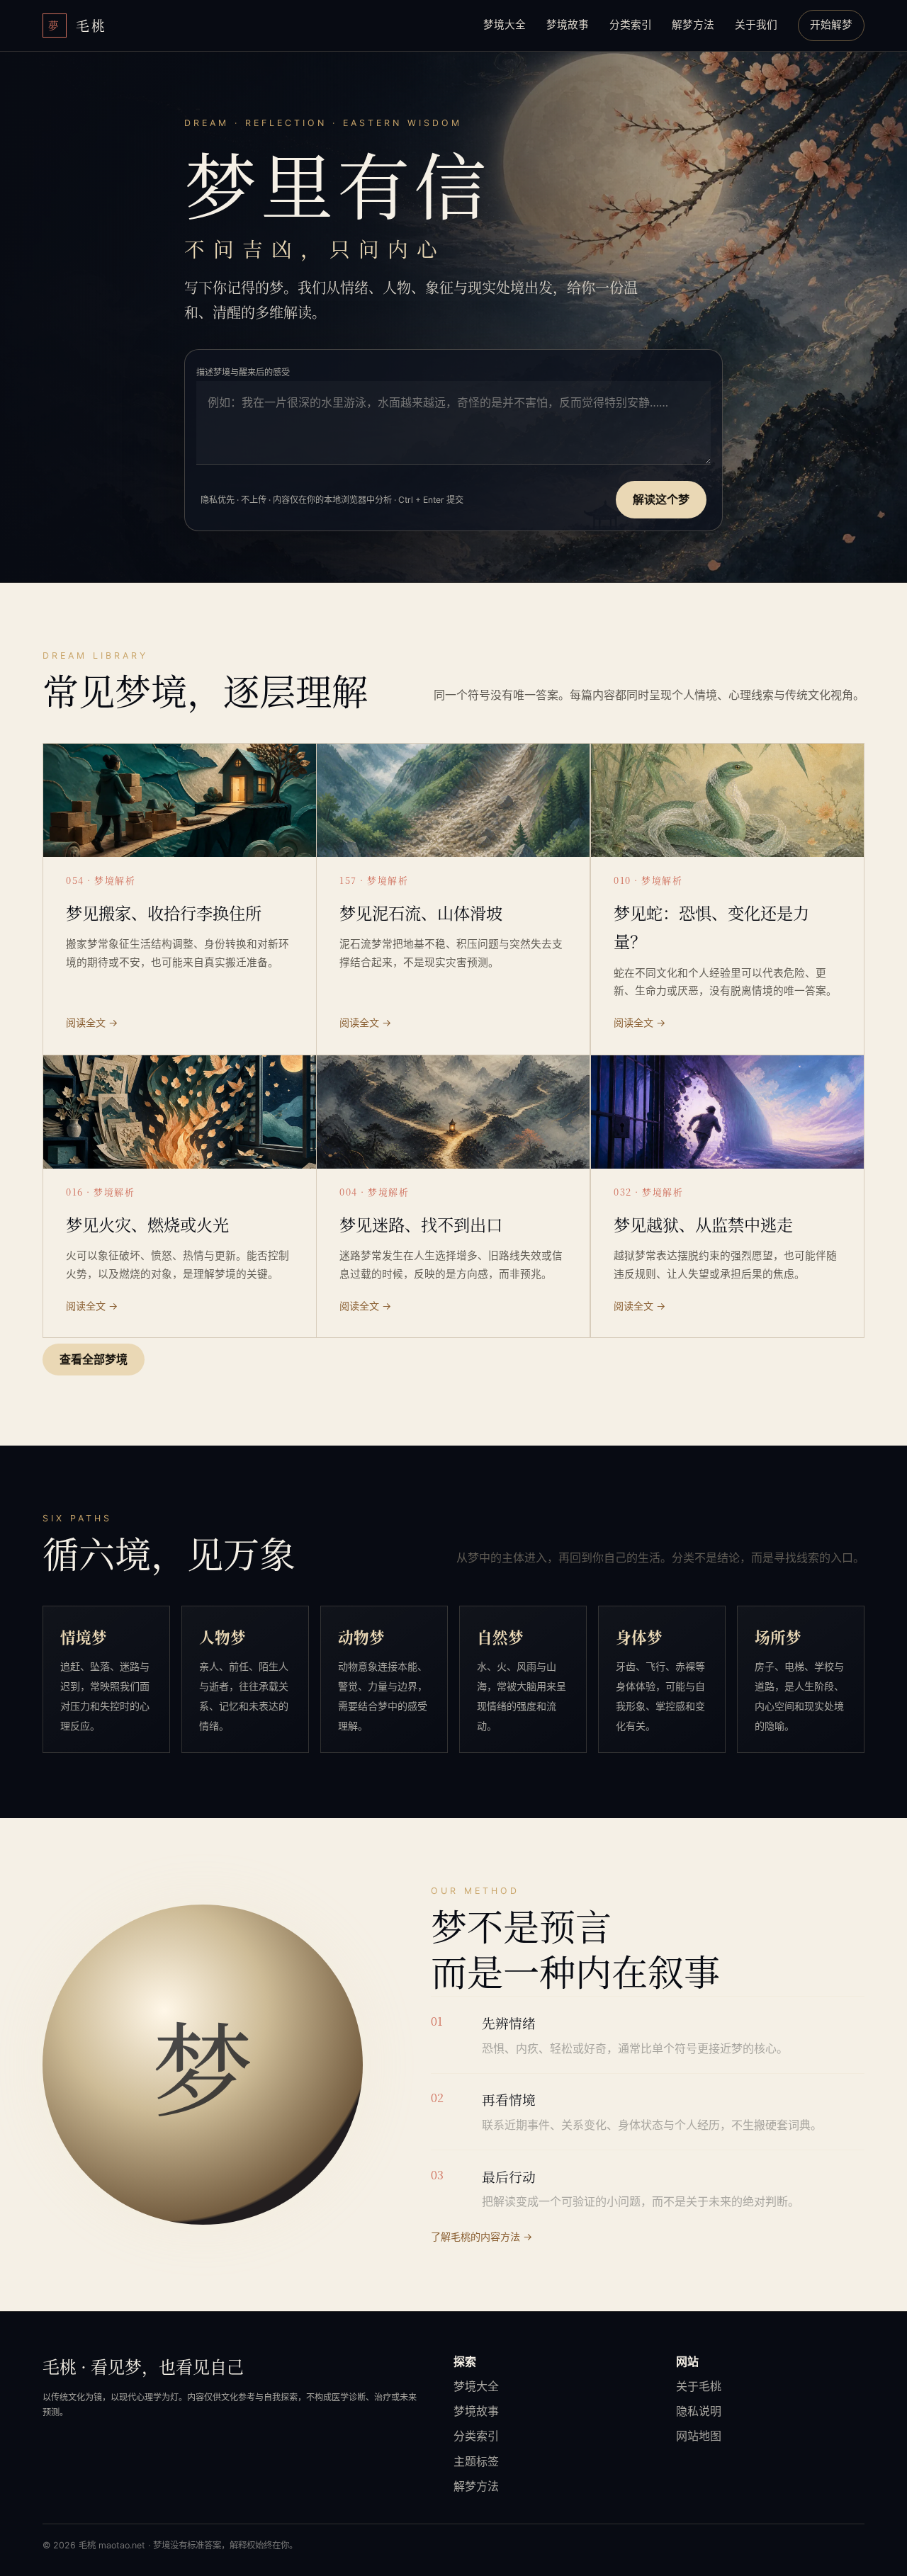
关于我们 (756, 25)
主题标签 (476, 2461)
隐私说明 (699, 2411)
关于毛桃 (699, 2386)
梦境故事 (568, 25)
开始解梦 (831, 25)
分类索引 (631, 25)
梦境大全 (505, 25)
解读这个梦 (661, 499)
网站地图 (699, 2436)
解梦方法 (693, 25)
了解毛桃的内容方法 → (481, 2236)
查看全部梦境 (94, 1359)
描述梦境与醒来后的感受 (243, 372)
